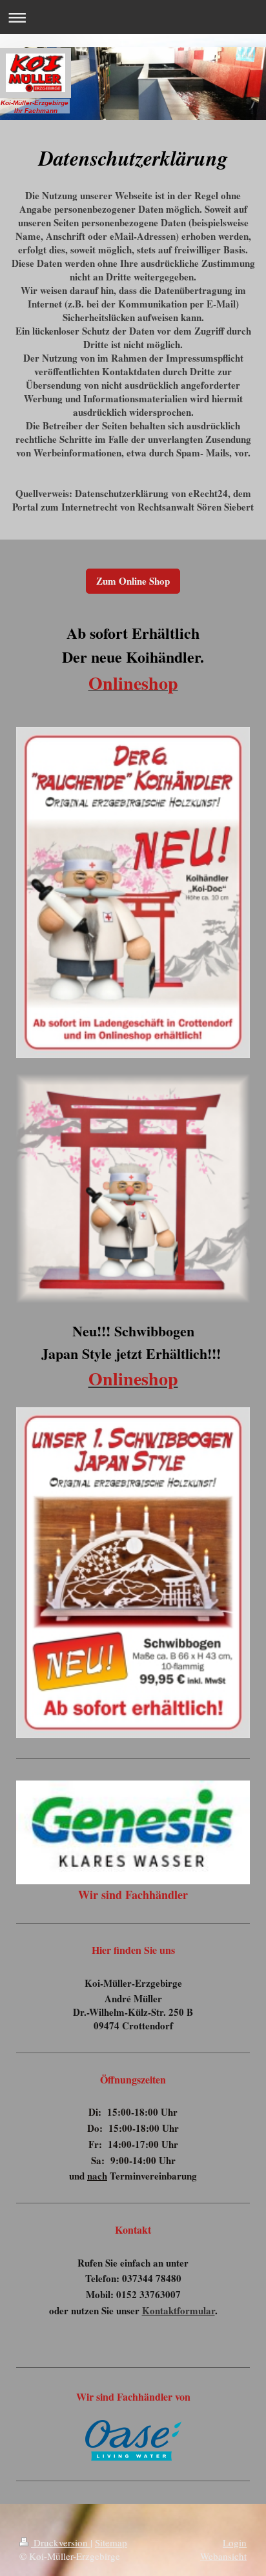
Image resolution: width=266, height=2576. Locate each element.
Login (235, 2542)
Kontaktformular (179, 2310)
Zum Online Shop (133, 581)
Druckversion (61, 2542)
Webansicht (223, 2556)
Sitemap (111, 2542)
